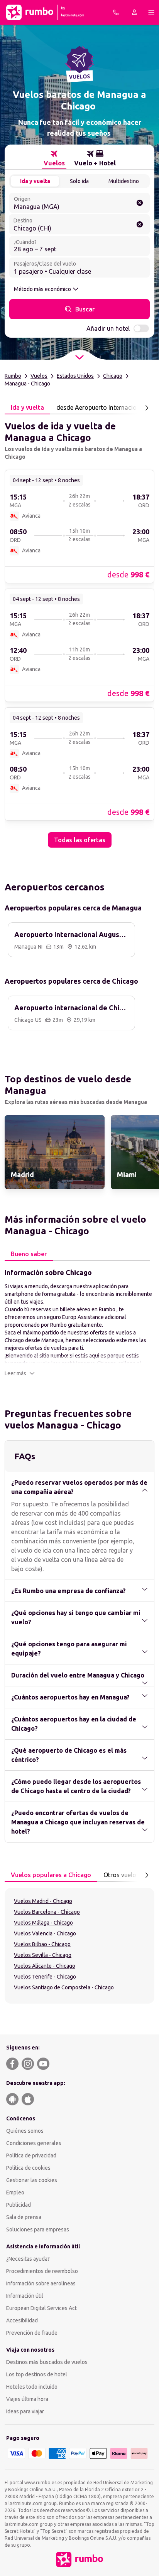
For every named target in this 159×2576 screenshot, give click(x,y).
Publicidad (19, 2205)
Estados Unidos (75, 376)
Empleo (15, 2192)
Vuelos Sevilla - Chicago (43, 1955)
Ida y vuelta (35, 181)
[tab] (54, 158)
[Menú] (151, 12)
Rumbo (13, 376)
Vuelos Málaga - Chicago (43, 1923)
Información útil (25, 2296)
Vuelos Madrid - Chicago (43, 1901)
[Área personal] (134, 12)
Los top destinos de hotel (37, 2374)
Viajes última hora (27, 2399)
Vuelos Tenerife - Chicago (45, 1977)
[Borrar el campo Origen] (140, 203)
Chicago (113, 376)
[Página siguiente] (147, 408)
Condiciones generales (34, 2143)
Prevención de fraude (32, 2333)
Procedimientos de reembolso (42, 2271)
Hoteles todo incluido (32, 2387)
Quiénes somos (25, 2131)
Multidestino (124, 181)
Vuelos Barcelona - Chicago (47, 1912)
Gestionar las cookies (32, 2180)
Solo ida (79, 181)
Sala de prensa (24, 2217)
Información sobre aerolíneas (41, 2283)
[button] (20, 1373)
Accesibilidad (22, 2320)
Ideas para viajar (25, 2411)
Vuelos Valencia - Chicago (45, 1933)
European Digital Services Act (41, 2308)
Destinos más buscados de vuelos (47, 2362)
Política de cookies (28, 2168)
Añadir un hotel (108, 328)
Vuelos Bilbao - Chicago (42, 1944)
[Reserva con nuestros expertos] (116, 12)
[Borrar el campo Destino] (140, 224)
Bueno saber (29, 1254)
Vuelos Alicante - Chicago (45, 1966)
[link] (79, 526)
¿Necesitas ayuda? (28, 2259)
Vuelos (39, 376)
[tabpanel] (79, 631)
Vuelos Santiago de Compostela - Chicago (64, 1987)
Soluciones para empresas (38, 2229)
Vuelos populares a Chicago (51, 1875)
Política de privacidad (31, 2155)
